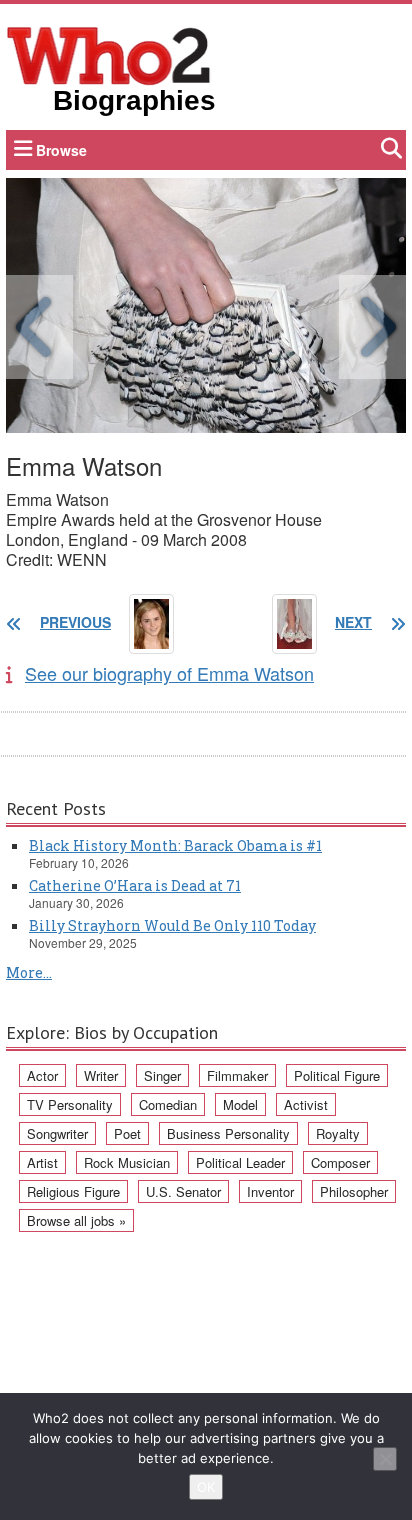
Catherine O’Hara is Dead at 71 (135, 885)
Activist (306, 1104)
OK (206, 1487)
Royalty (338, 1133)
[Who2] (109, 54)
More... (29, 972)
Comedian (168, 1104)
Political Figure (337, 1075)
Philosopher (354, 1191)
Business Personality (228, 1133)
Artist (42, 1162)
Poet (127, 1133)
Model (240, 1104)
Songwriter (57, 1133)
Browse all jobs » (76, 1220)
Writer (101, 1075)
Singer (162, 1075)
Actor (42, 1075)
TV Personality (70, 1104)
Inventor (270, 1191)
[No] (385, 1459)
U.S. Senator (183, 1191)
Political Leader (240, 1162)
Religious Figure (73, 1191)
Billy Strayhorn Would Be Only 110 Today (172, 925)
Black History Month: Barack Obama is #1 (175, 845)
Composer (340, 1162)
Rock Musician (127, 1162)
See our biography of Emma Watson (169, 673)
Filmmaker (237, 1075)
